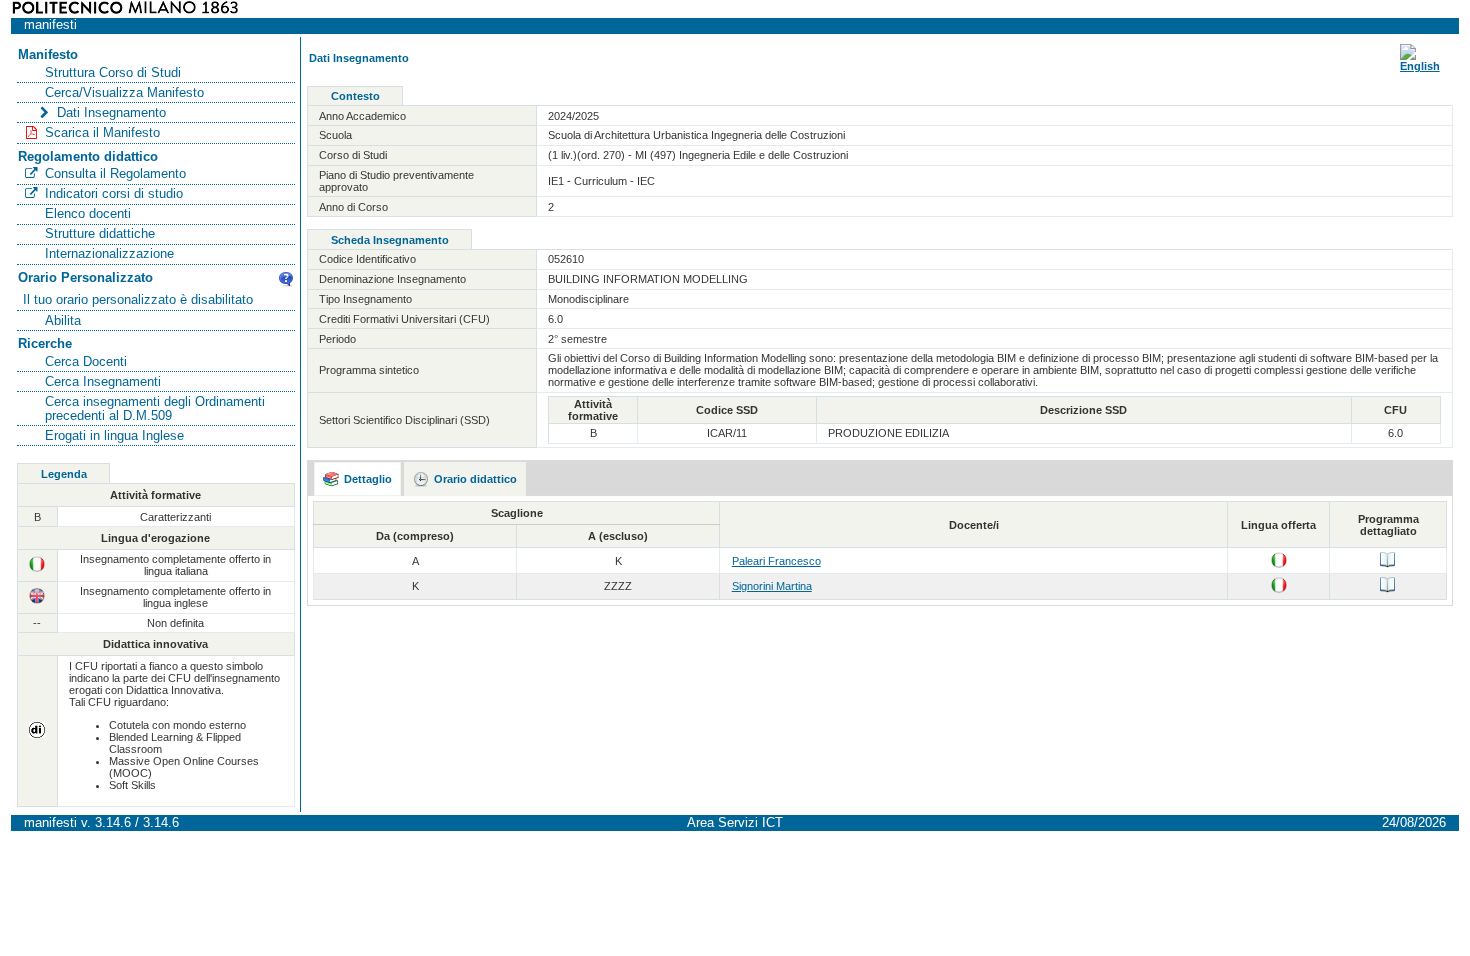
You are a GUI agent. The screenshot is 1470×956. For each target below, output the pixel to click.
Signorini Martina (772, 586)
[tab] (358, 479)
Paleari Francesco (776, 561)
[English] (1420, 66)
